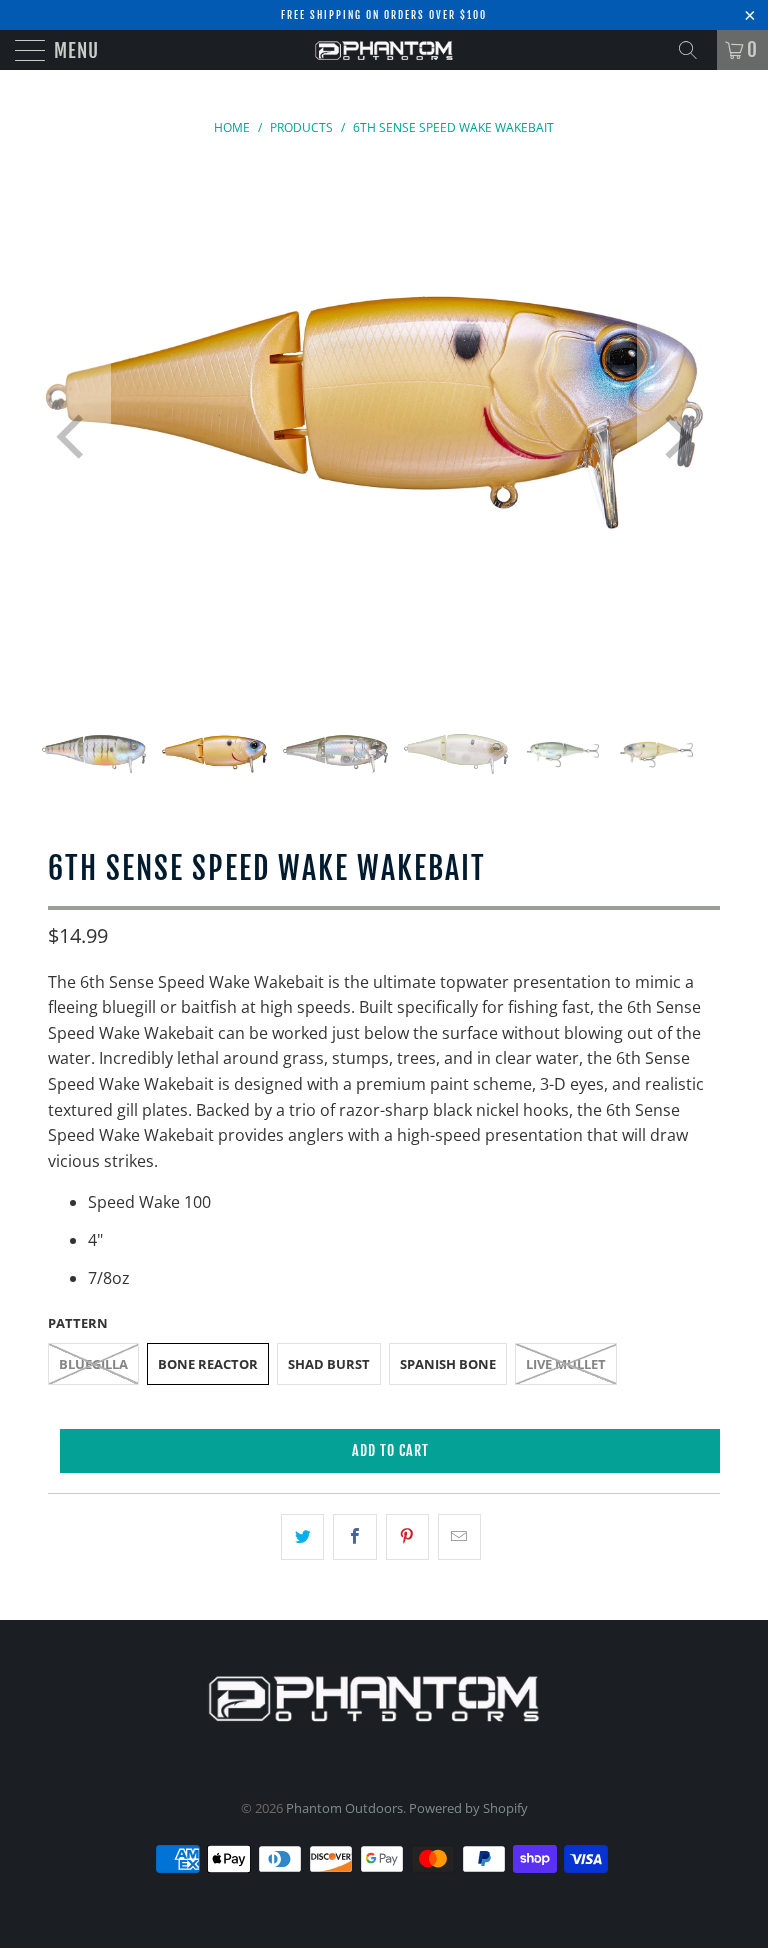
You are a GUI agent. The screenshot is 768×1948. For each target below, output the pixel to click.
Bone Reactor (208, 1364)
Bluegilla (93, 1364)
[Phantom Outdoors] (384, 50)
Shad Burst (329, 1364)
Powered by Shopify (468, 1808)
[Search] (695, 50)
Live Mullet (566, 1364)
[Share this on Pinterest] (407, 1537)
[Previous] (74, 437)
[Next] (674, 437)
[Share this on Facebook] (354, 1537)
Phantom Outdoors (344, 1808)
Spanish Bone (448, 1364)
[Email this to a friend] (459, 1537)
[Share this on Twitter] (302, 1537)
